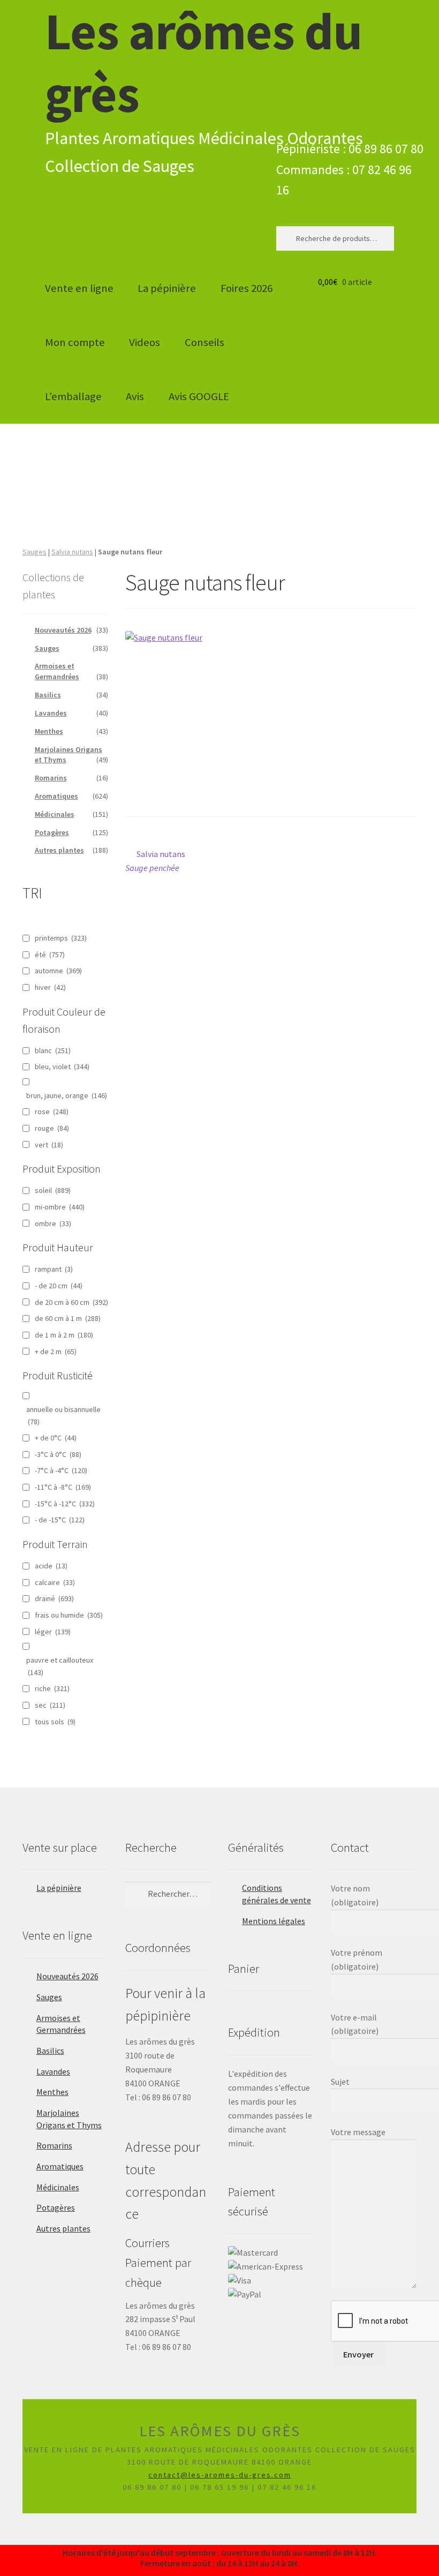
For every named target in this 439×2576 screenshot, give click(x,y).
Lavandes (51, 713)
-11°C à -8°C (63, 1487)
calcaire (55, 1582)
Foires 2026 (247, 288)
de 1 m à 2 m (64, 1335)
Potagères (52, 832)
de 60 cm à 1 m (68, 1318)
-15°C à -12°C (65, 1504)
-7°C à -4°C (61, 1470)
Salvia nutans (72, 552)
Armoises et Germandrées (57, 671)
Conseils (205, 342)
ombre (53, 1223)
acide (51, 1566)
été (50, 955)
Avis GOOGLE (199, 396)
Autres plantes (59, 850)
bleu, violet (62, 1067)
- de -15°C (60, 1520)
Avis (135, 396)
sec (50, 1705)
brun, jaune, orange (67, 1095)
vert (49, 1145)
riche (52, 1688)
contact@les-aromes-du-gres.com (220, 2475)
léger (53, 1632)
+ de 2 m (56, 1351)
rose (52, 1111)
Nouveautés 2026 (63, 630)
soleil (53, 1190)
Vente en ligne (79, 288)
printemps (61, 938)
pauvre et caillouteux (60, 1666)
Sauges (35, 552)
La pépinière (167, 288)
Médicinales (55, 814)
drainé (54, 1598)
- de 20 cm (59, 1286)
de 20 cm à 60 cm (71, 1302)
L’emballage (73, 396)
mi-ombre (60, 1207)
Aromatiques (56, 796)
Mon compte (75, 342)
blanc (53, 1050)
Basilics (48, 695)
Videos (145, 342)
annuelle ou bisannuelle (63, 1415)
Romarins (51, 778)
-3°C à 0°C (58, 1454)
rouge (52, 1128)
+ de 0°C (56, 1438)
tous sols (55, 1722)
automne (58, 971)
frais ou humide (69, 1615)
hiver (50, 987)
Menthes (49, 731)
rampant (54, 1269)
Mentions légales (274, 1921)
